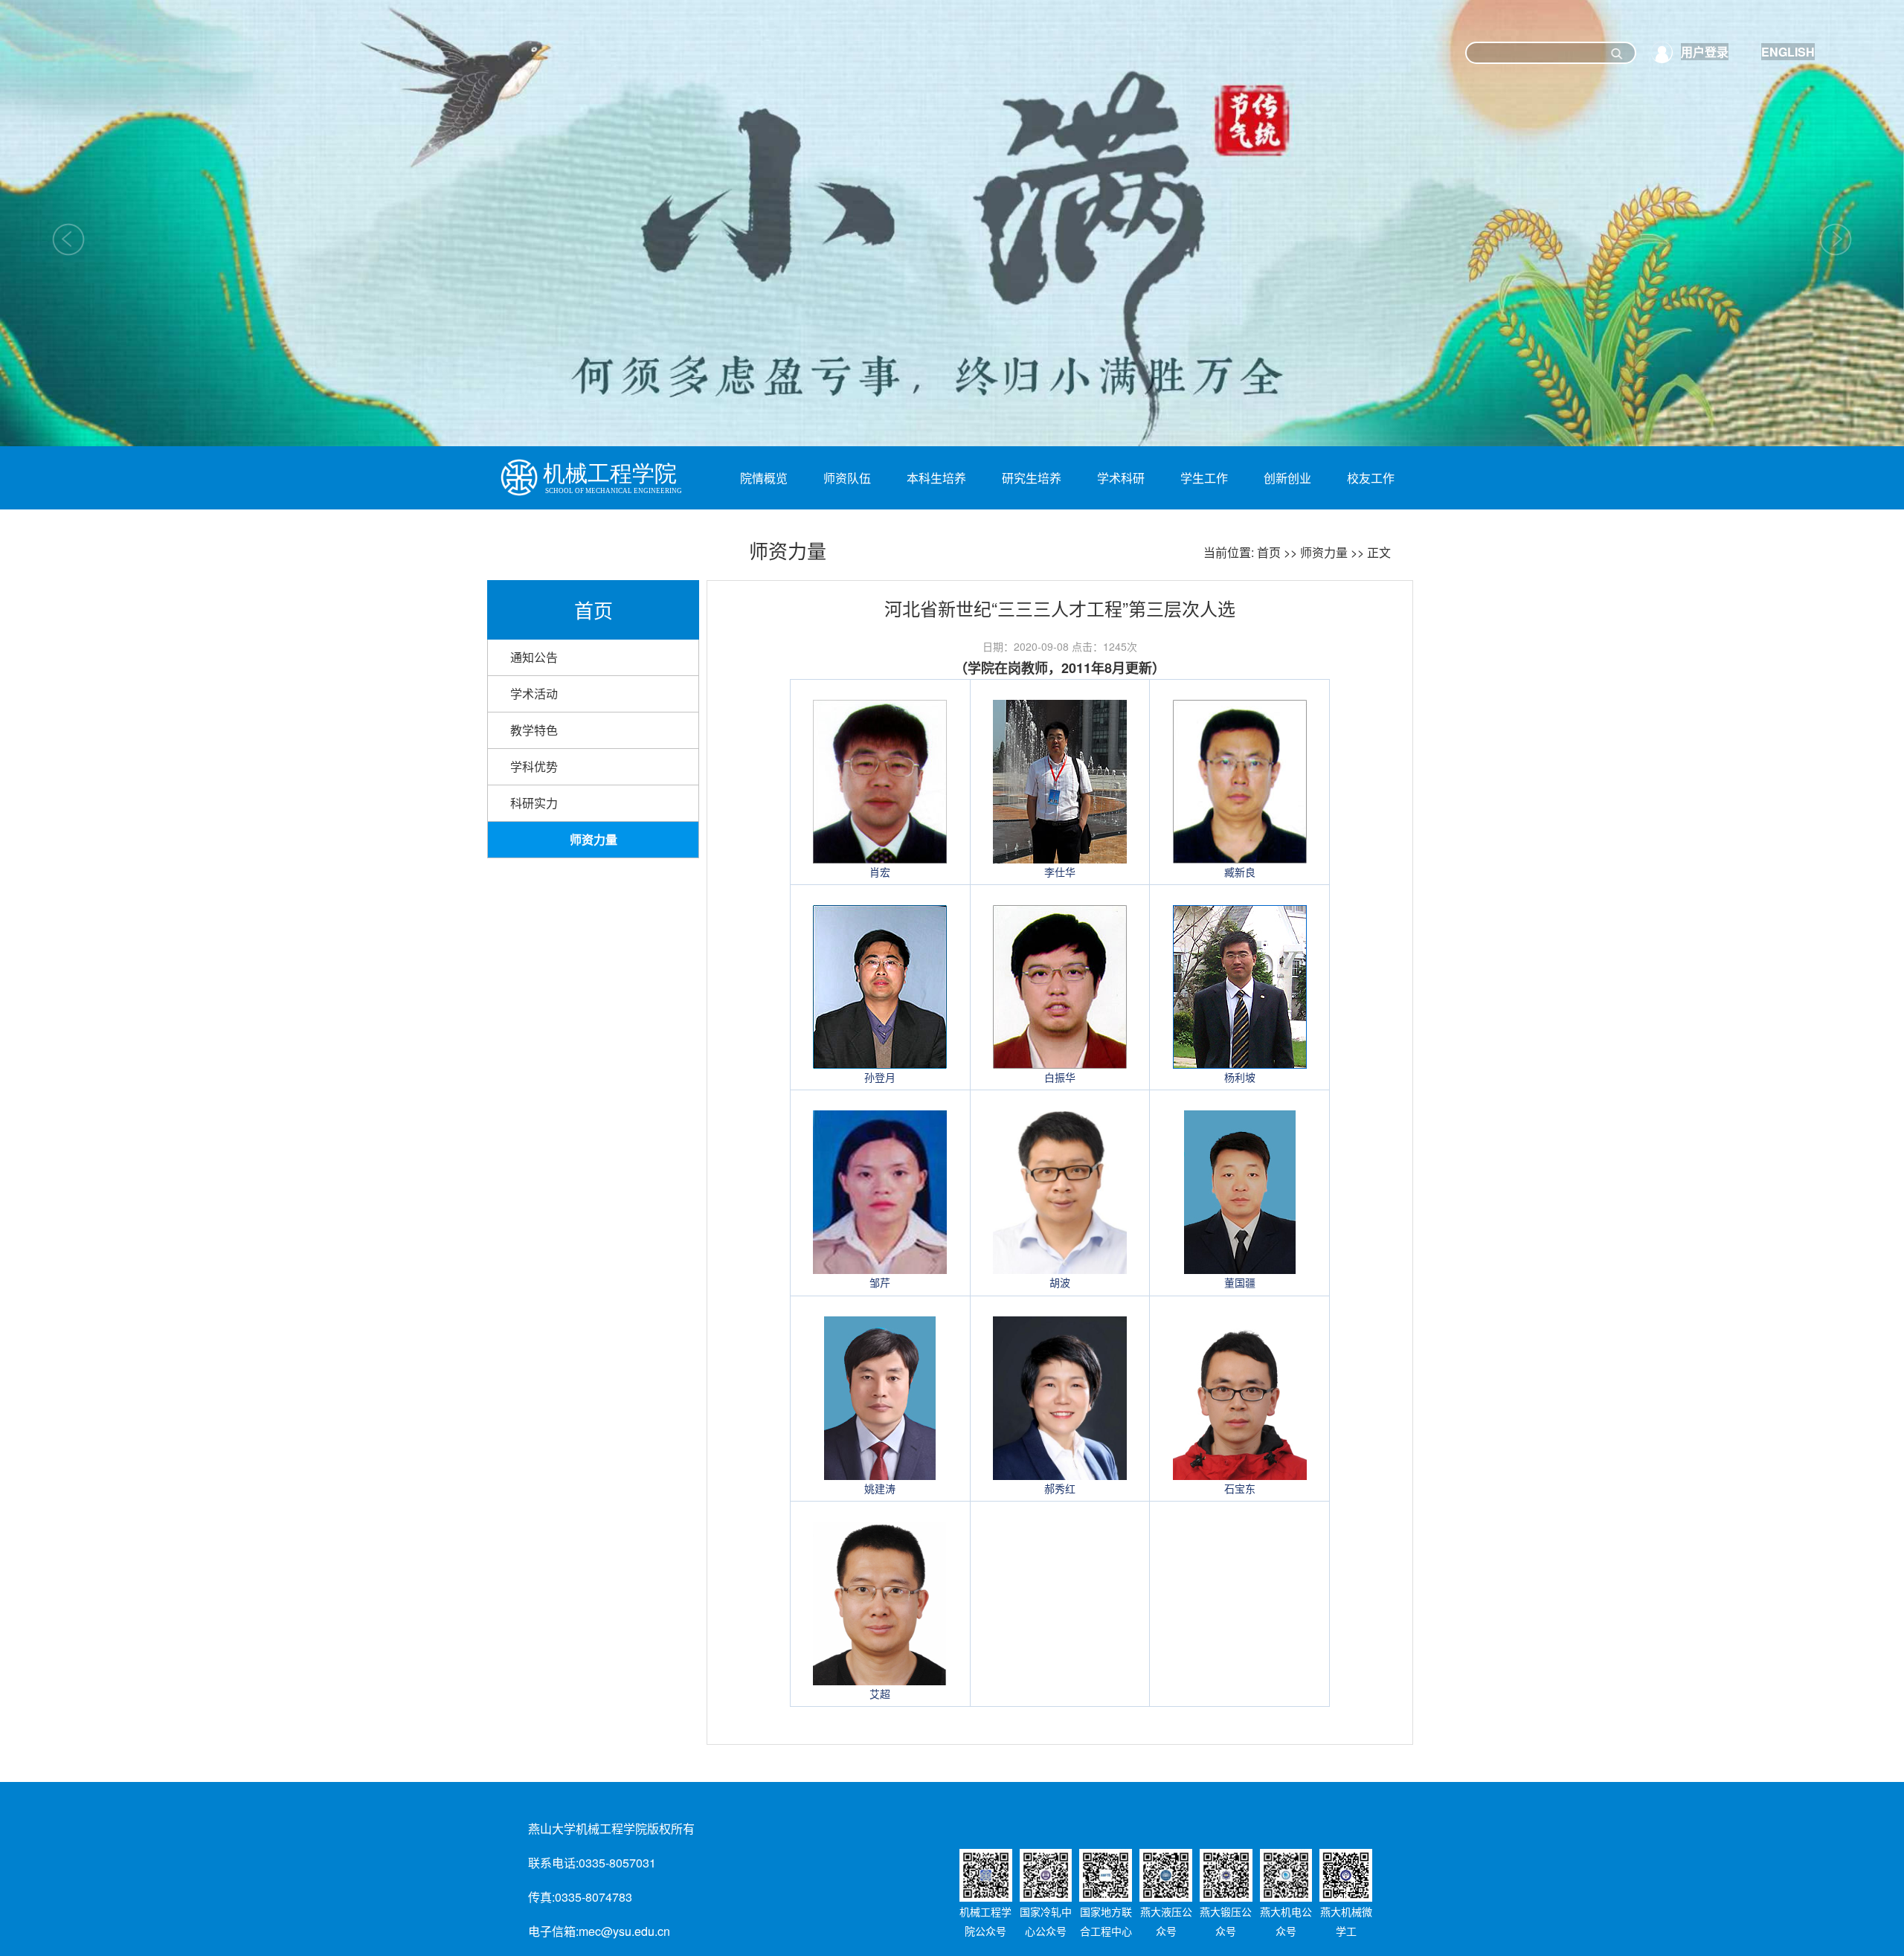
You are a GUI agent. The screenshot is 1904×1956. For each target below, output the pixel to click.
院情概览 (764, 478)
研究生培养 (1032, 478)
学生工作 (1204, 478)
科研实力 (534, 803)
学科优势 (534, 766)
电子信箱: (553, 1931)
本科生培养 (936, 478)
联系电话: (553, 1863)
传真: (541, 1897)
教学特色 (534, 730)
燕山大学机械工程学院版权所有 (611, 1828)
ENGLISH (1788, 52)
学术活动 (534, 694)
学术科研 (1121, 478)
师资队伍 (847, 478)
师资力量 (1324, 552)
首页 (1269, 552)
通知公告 (534, 657)
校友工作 (1371, 478)
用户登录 (1705, 52)
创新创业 (1287, 478)
